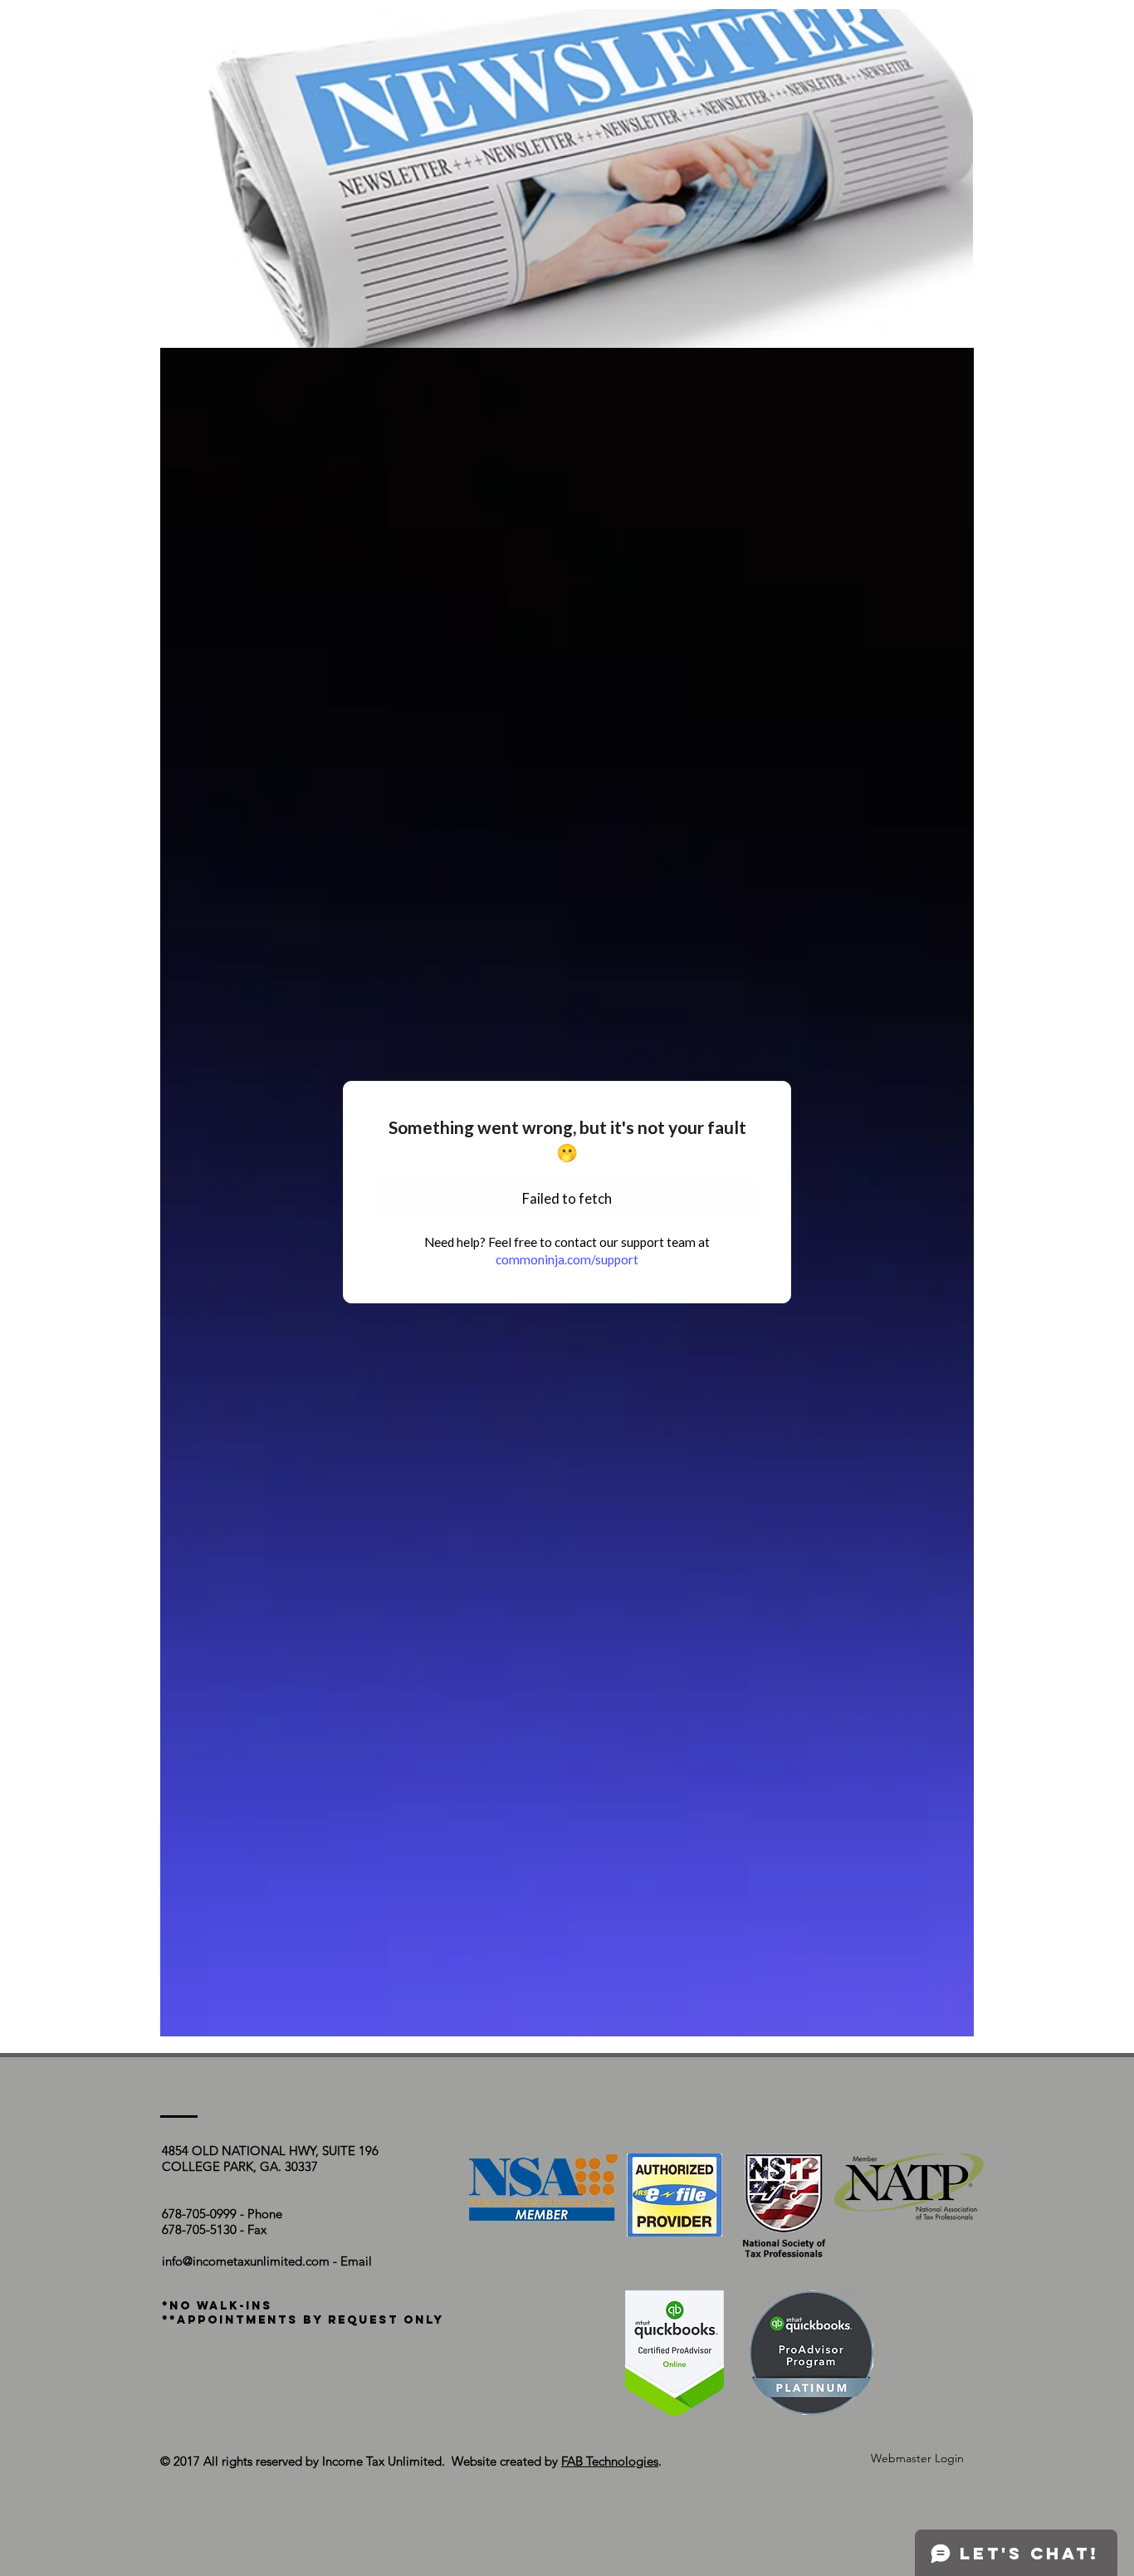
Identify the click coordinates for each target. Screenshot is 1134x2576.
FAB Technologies (610, 2461)
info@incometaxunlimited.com (246, 2261)
